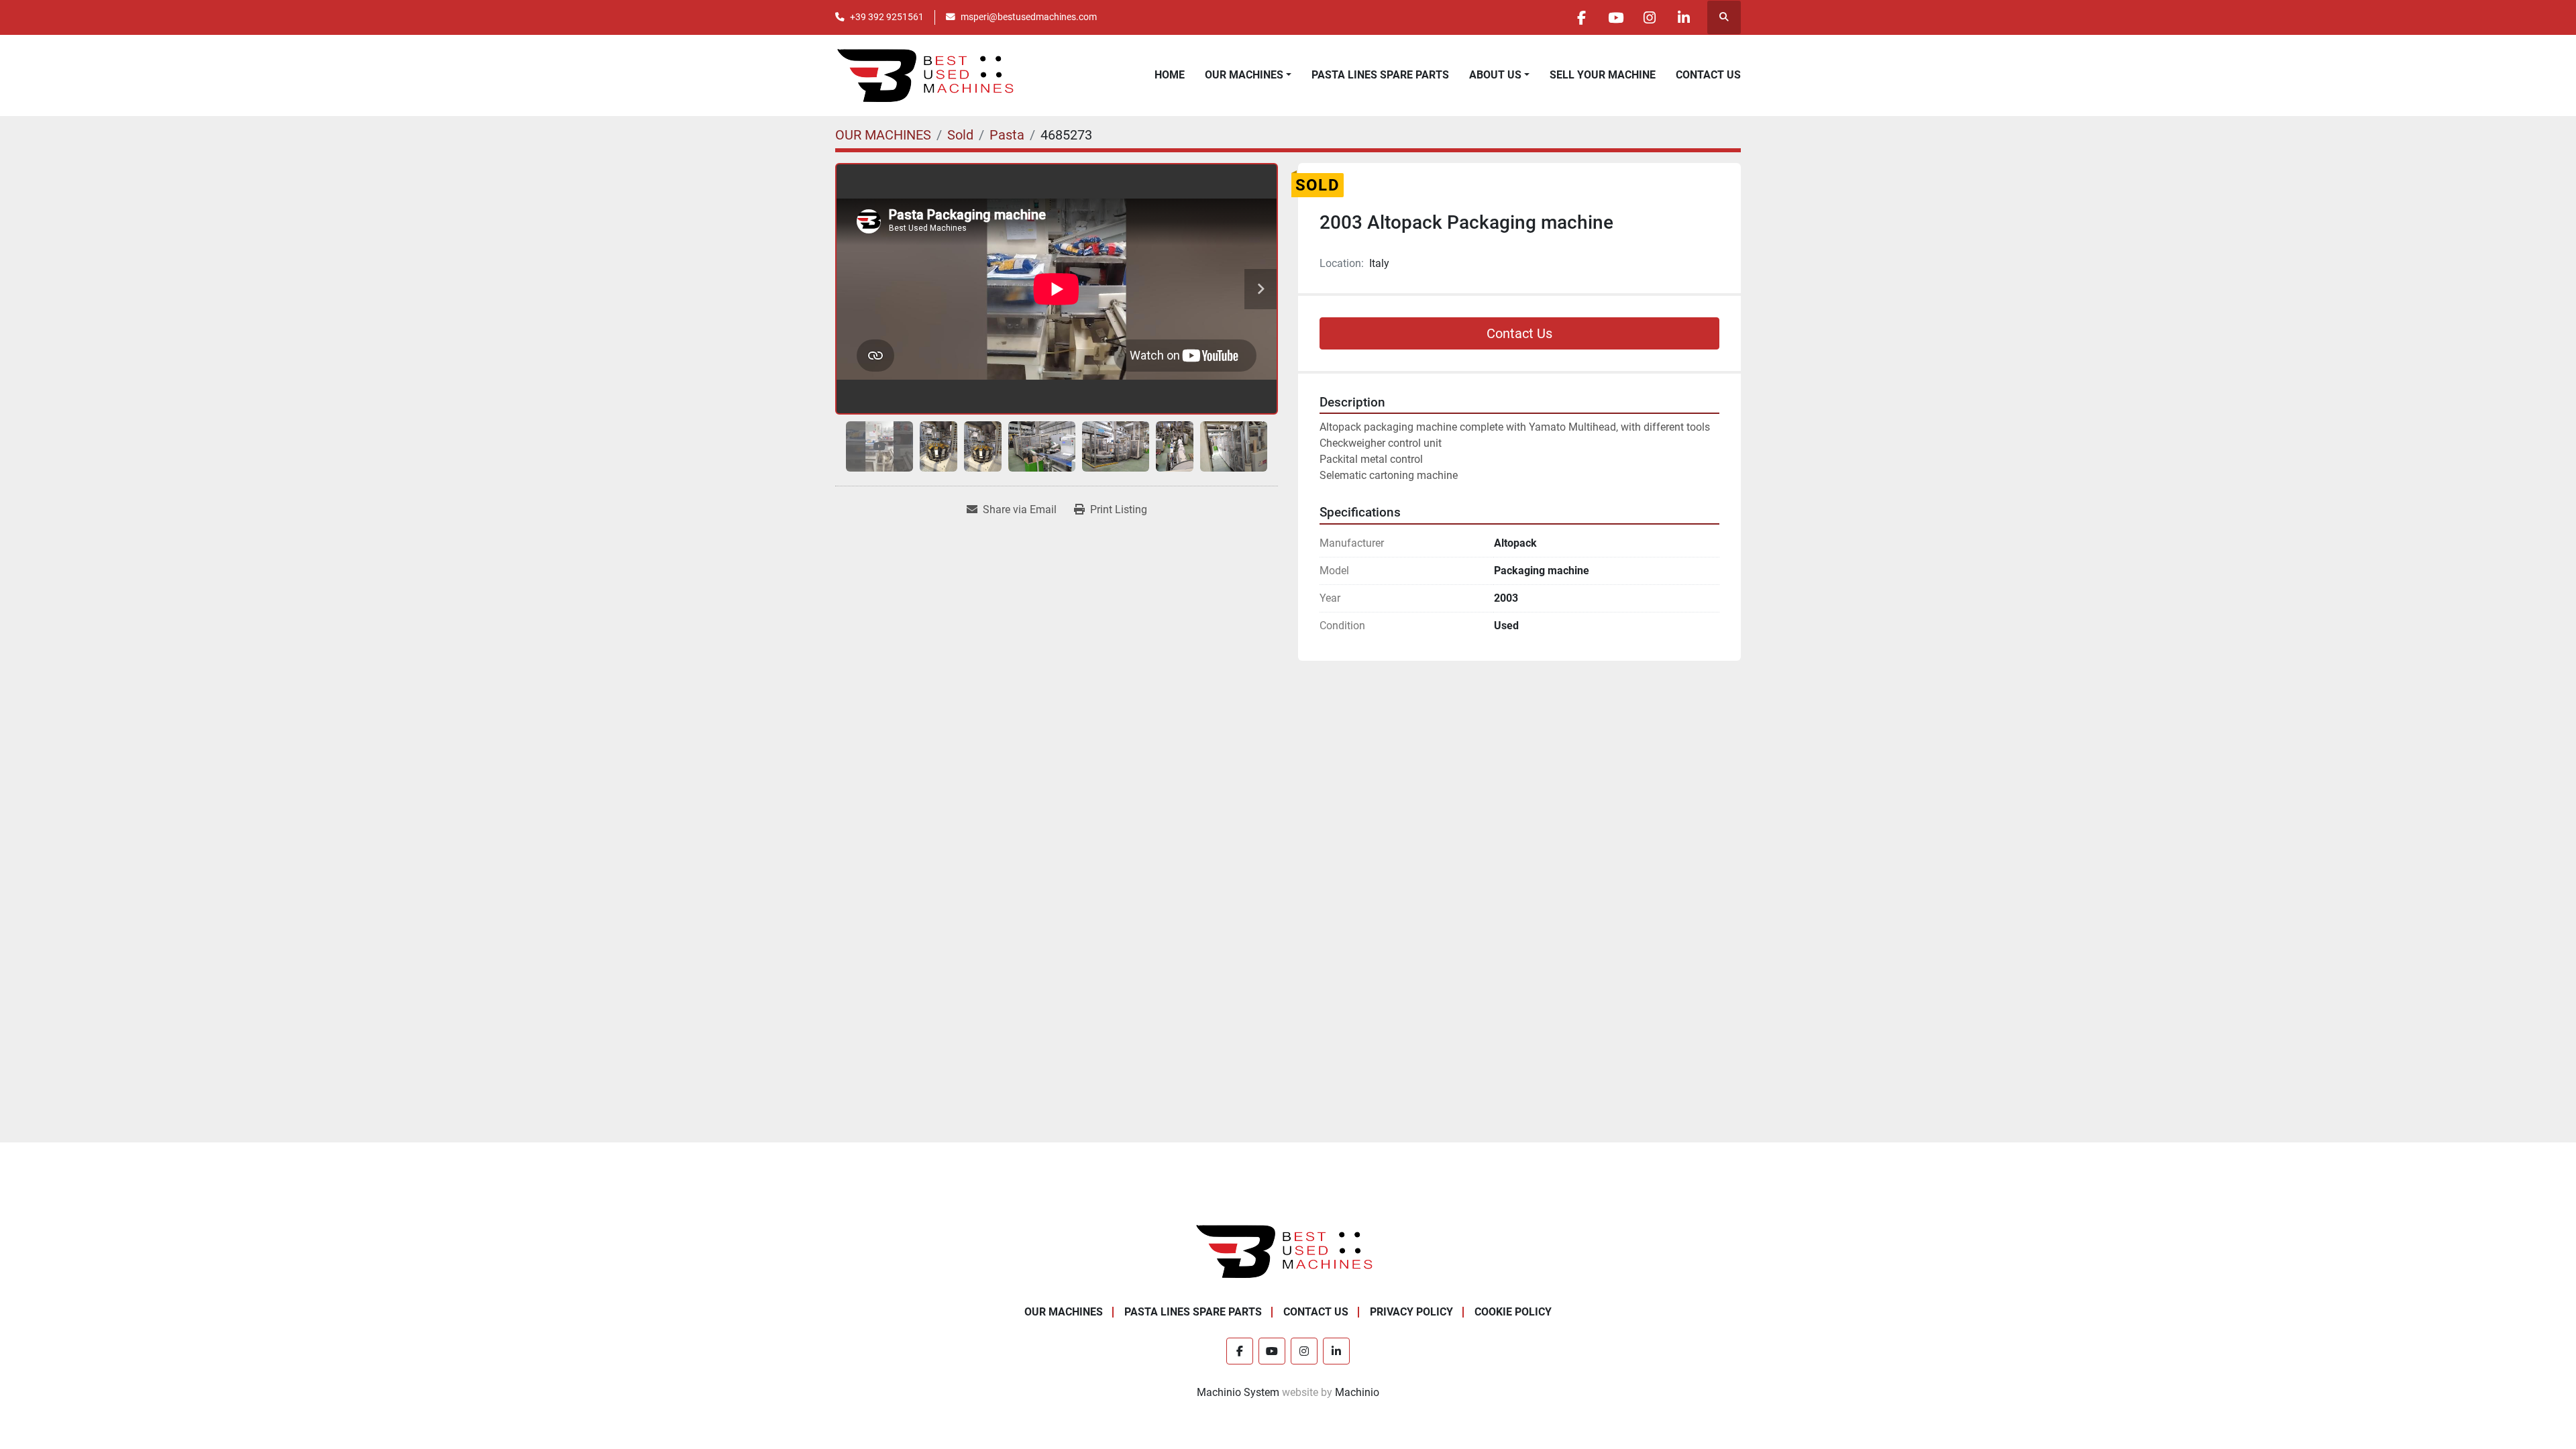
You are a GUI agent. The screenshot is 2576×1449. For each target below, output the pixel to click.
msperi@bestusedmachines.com (1029, 17)
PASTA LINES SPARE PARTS (1380, 75)
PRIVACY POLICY (1411, 1312)
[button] (1248, 75)
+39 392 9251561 (887, 17)
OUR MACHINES (1244, 75)
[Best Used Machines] (1288, 1251)
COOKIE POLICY (1513, 1312)
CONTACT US (1708, 75)
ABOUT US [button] (1495, 75)
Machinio (1357, 1392)
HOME (1170, 75)
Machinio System (1238, 1392)
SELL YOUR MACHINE (1603, 75)
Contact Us (1519, 333)
